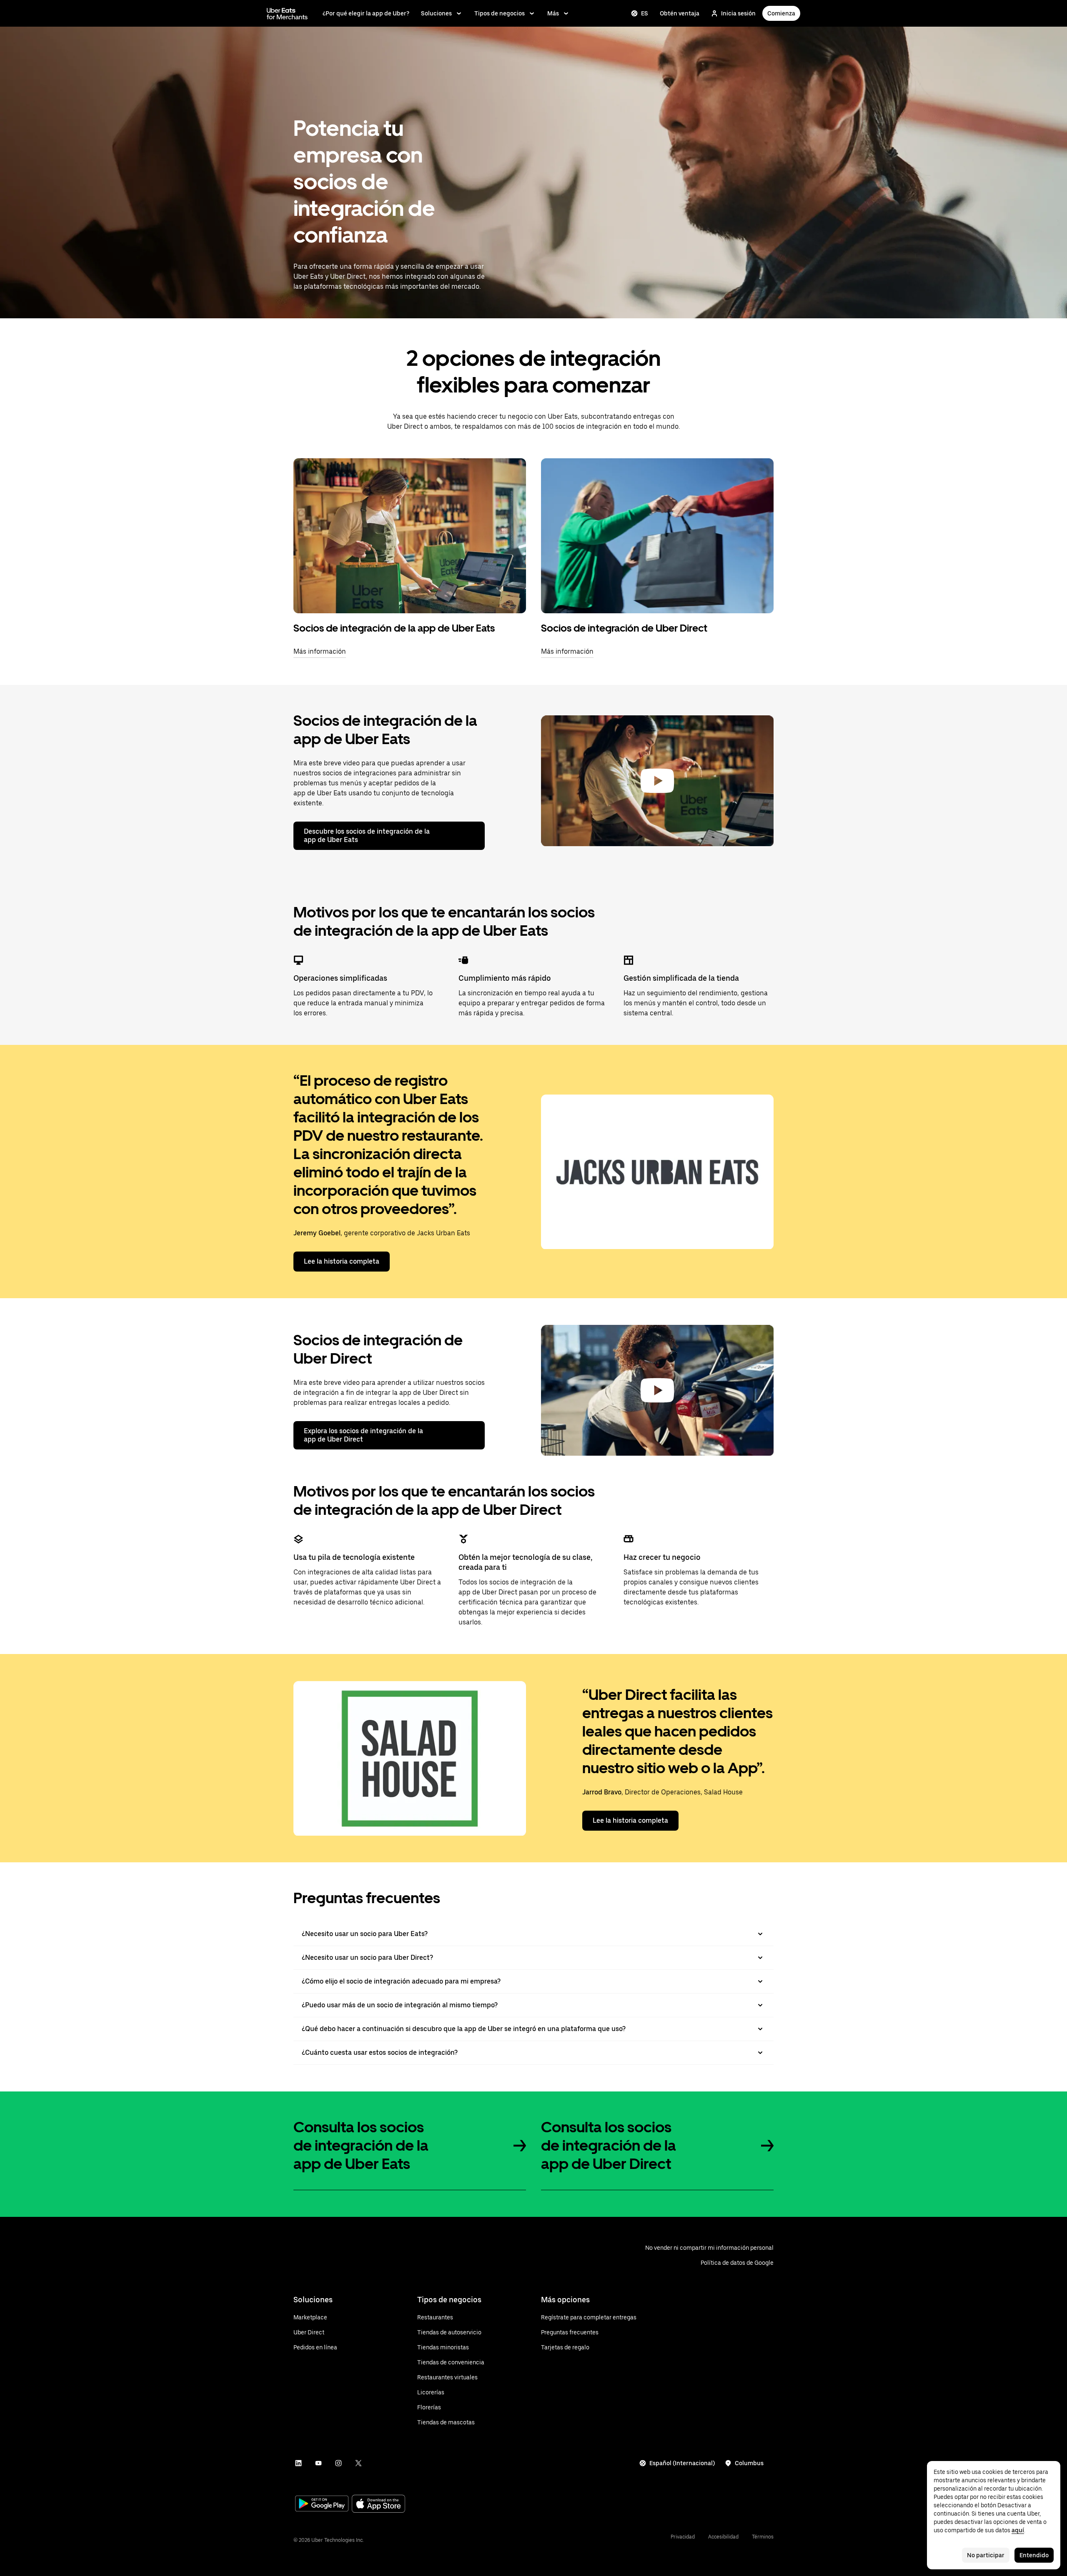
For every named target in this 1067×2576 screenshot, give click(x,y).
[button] (657, 781)
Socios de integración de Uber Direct (624, 628)
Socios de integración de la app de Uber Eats (394, 628)
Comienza (781, 13)
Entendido (1034, 2555)
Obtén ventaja (680, 13)
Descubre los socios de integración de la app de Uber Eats (367, 836)
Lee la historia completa (342, 1261)
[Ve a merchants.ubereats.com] (287, 13)
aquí (1018, 2530)
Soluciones (436, 13)
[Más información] (410, 536)
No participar (986, 2555)
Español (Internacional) (682, 2463)
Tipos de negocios (500, 13)
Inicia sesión (738, 13)
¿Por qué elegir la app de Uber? (366, 13)
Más (553, 13)
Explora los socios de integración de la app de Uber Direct (363, 1435)
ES (645, 13)
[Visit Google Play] (322, 2504)
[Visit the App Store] (378, 2505)
